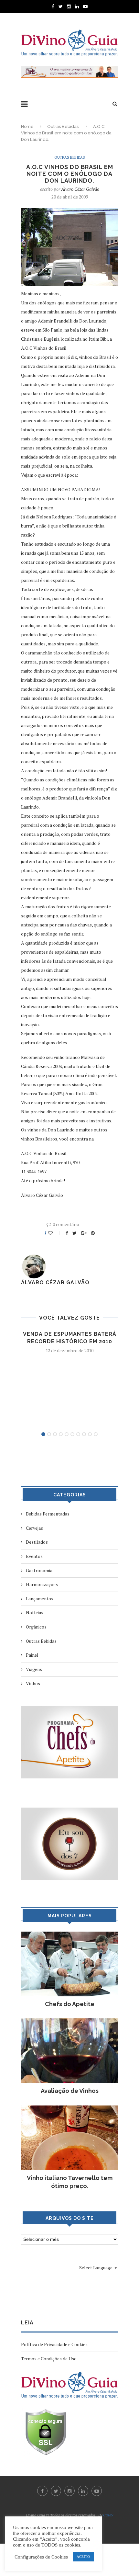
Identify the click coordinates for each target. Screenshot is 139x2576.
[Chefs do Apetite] (69, 1935)
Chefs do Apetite (70, 2004)
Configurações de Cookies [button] (41, 2557)
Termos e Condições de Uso (49, 2359)
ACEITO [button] (83, 2557)
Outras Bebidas (63, 126)
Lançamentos (40, 1599)
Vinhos (33, 1683)
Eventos (34, 1556)
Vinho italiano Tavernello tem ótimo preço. (70, 2182)
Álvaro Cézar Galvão (80, 189)
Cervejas (34, 1528)
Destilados (37, 1542)
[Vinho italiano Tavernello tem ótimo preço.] (69, 2109)
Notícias (35, 1612)
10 (96, 1434)
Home (27, 126)
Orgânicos (36, 1627)
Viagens (34, 1669)
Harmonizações (42, 1584)
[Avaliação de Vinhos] (69, 2021)
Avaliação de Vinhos (70, 2091)
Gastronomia (39, 1570)
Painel (32, 1655)
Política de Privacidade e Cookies (54, 2344)
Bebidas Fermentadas (48, 1514)
